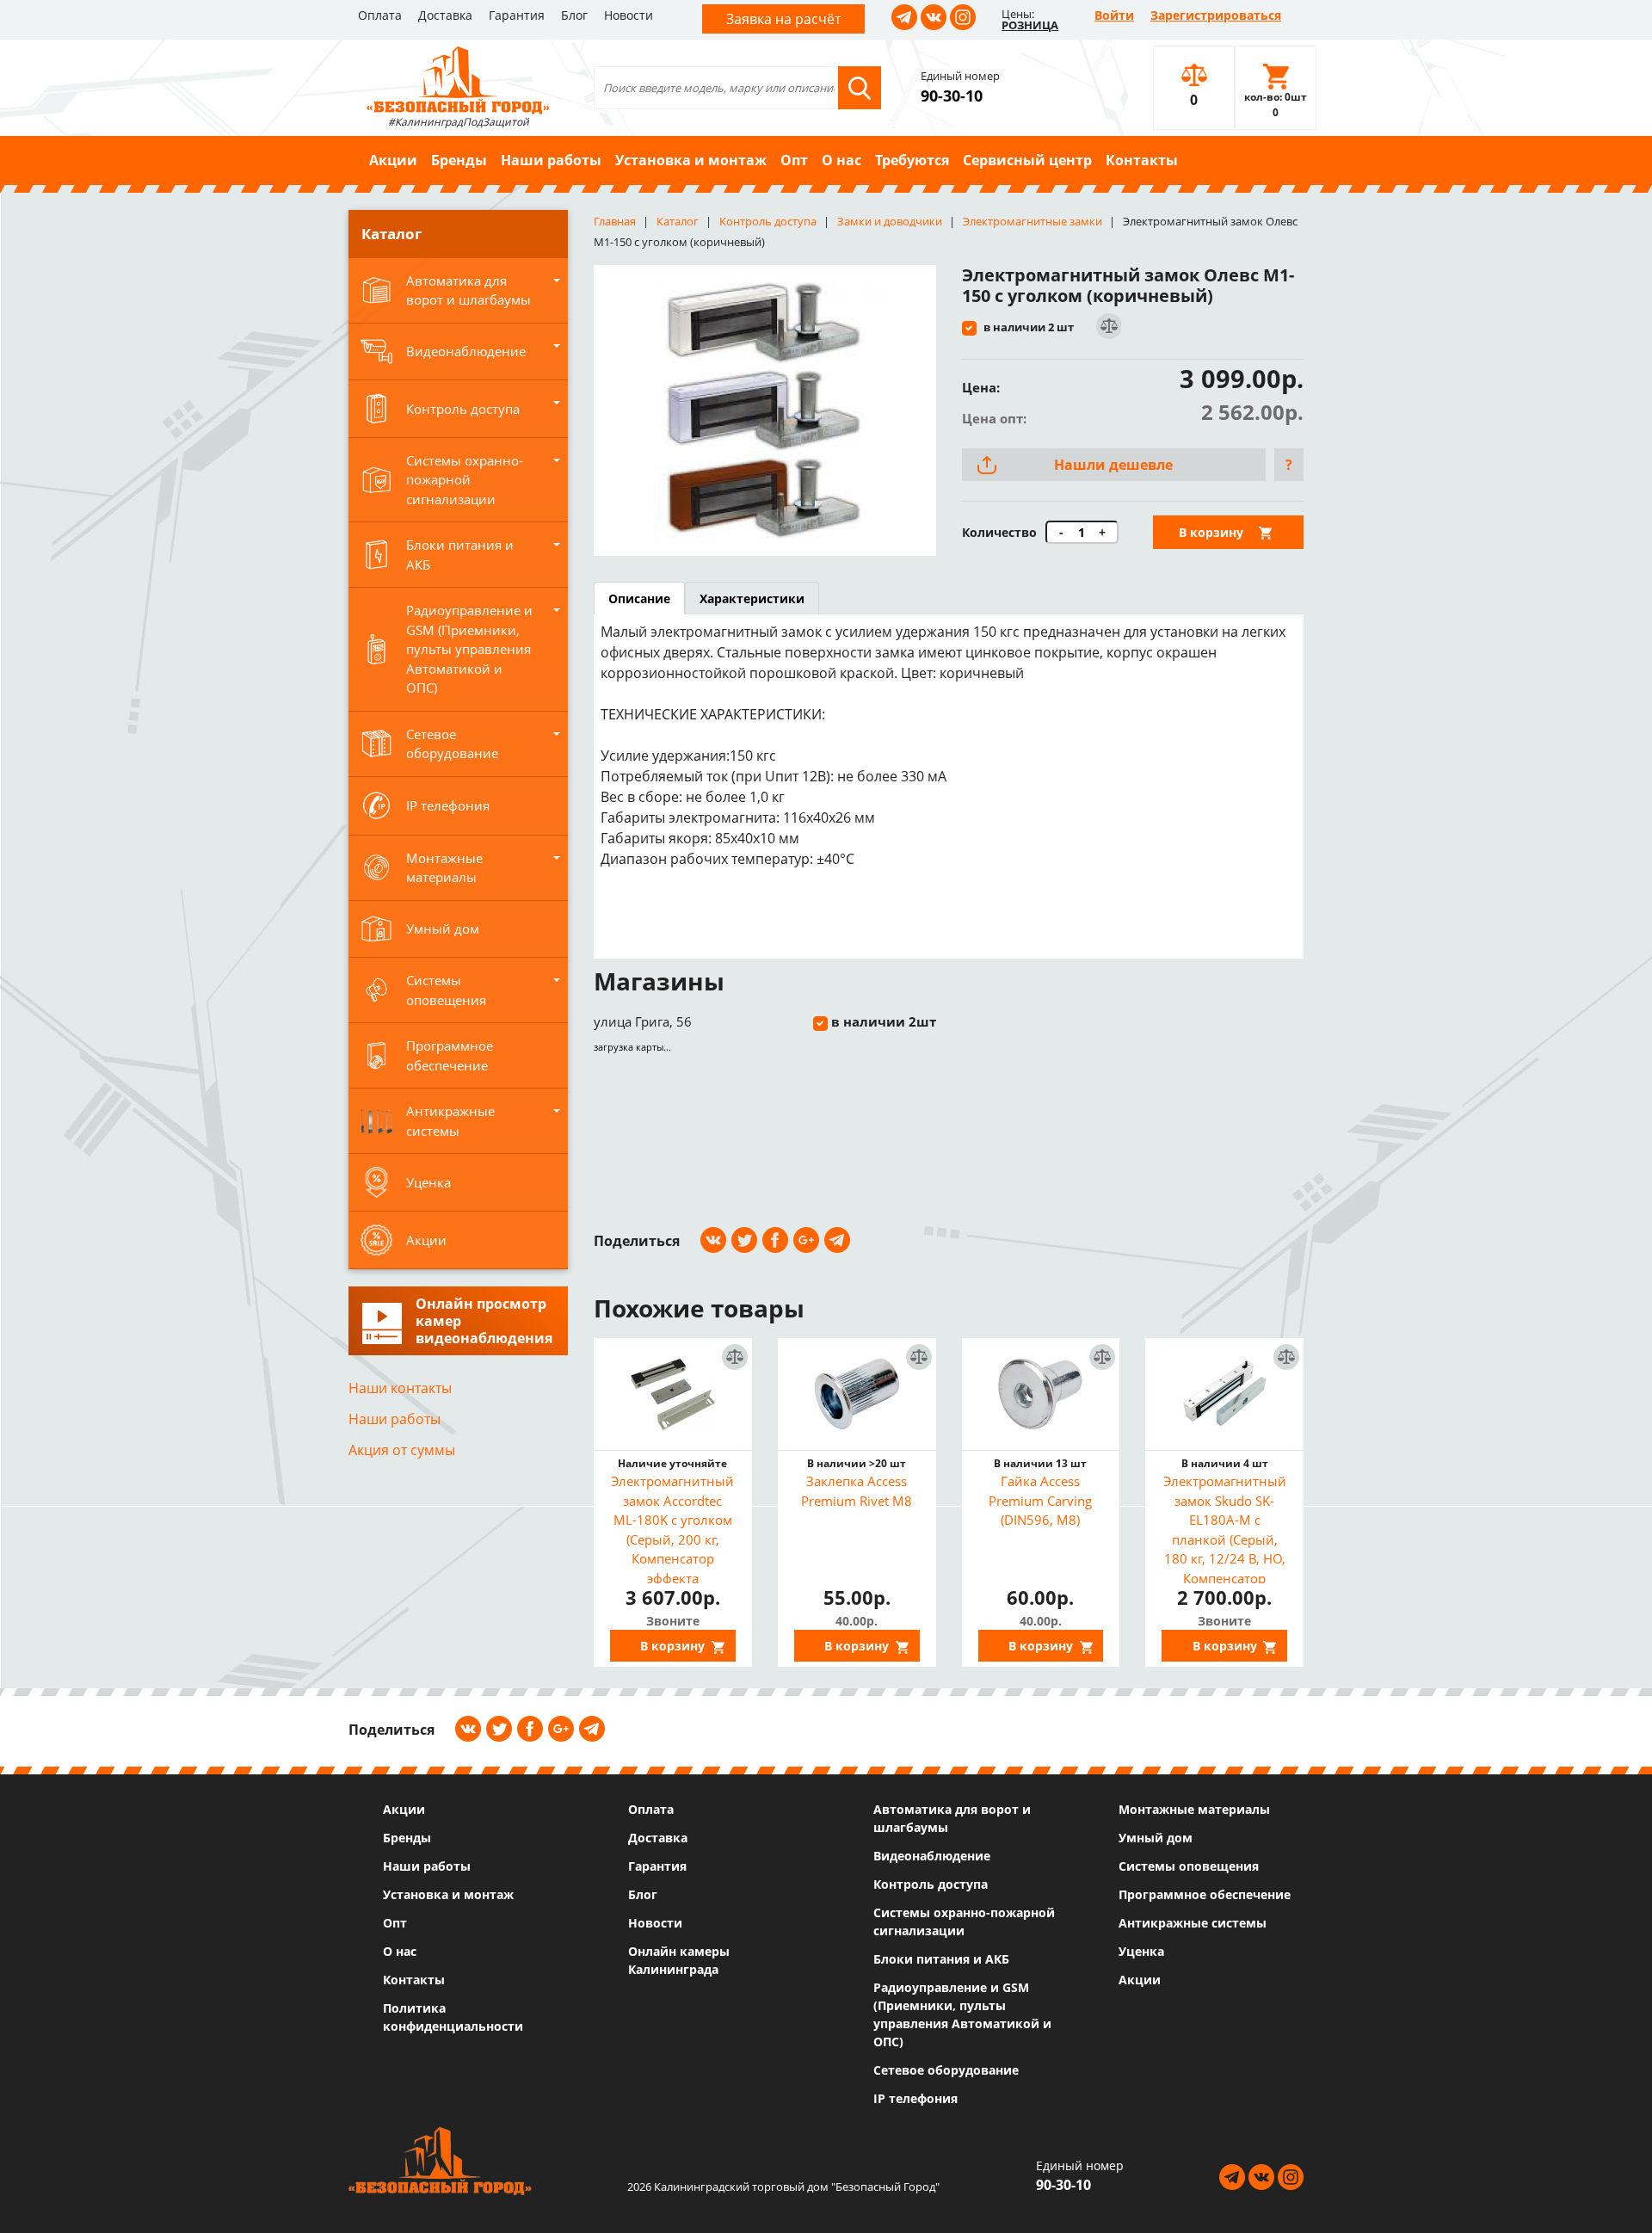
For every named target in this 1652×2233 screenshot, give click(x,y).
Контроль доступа (931, 1884)
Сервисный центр (1027, 160)
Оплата (380, 15)
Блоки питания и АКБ (941, 1959)
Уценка (1141, 1951)
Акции (393, 160)
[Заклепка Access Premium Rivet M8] (857, 1394)
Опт (794, 160)
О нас (841, 160)
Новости (629, 15)
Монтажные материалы (1194, 1809)
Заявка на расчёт (783, 19)
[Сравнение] (1108, 327)
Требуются (912, 160)
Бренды (459, 160)
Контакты (1142, 160)
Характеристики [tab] (752, 598)
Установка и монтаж (691, 160)
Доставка (445, 15)
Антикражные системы (1193, 1923)
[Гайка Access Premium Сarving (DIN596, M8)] (1041, 1394)
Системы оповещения (1189, 1866)
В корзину (1211, 532)
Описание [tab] (639, 598)
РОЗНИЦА (1030, 25)
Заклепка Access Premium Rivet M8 (857, 1491)
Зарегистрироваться (1216, 15)
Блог (574, 15)
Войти (1114, 15)
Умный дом (1156, 1838)
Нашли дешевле (1113, 465)
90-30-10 (952, 96)
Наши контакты (400, 1388)
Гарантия (517, 15)
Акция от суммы (402, 1450)
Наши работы (551, 160)
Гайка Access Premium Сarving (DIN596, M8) (1040, 1500)
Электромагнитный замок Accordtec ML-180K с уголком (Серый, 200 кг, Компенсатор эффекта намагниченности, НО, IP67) (672, 1528)
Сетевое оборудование (946, 2070)
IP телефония (915, 2098)
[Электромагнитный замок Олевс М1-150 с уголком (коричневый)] (765, 410)
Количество (999, 532)
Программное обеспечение (1205, 1894)
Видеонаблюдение (932, 1856)
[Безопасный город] (458, 78)
